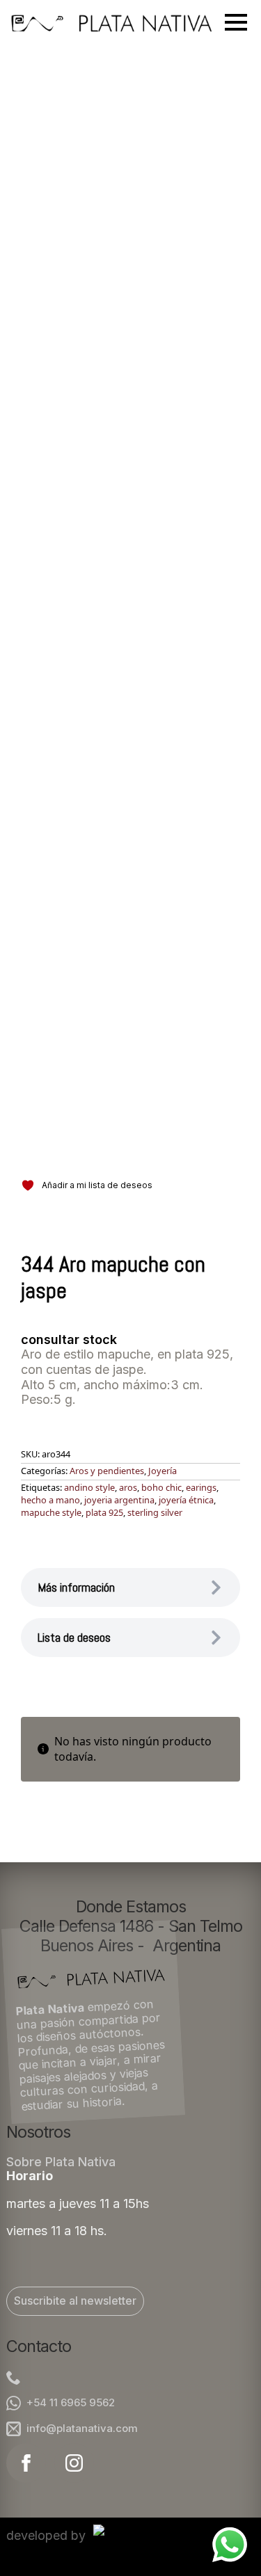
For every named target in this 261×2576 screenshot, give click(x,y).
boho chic (161, 1487)
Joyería (163, 1471)
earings (201, 1487)
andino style (89, 1487)
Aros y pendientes (107, 1471)
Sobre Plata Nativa (61, 2162)
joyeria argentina (119, 1500)
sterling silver (155, 1512)
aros (128, 1487)
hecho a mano (50, 1500)
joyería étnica (186, 1500)
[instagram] (74, 2463)
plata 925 (104, 1512)
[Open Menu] (236, 22)
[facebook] (26, 2463)
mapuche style (51, 1512)
